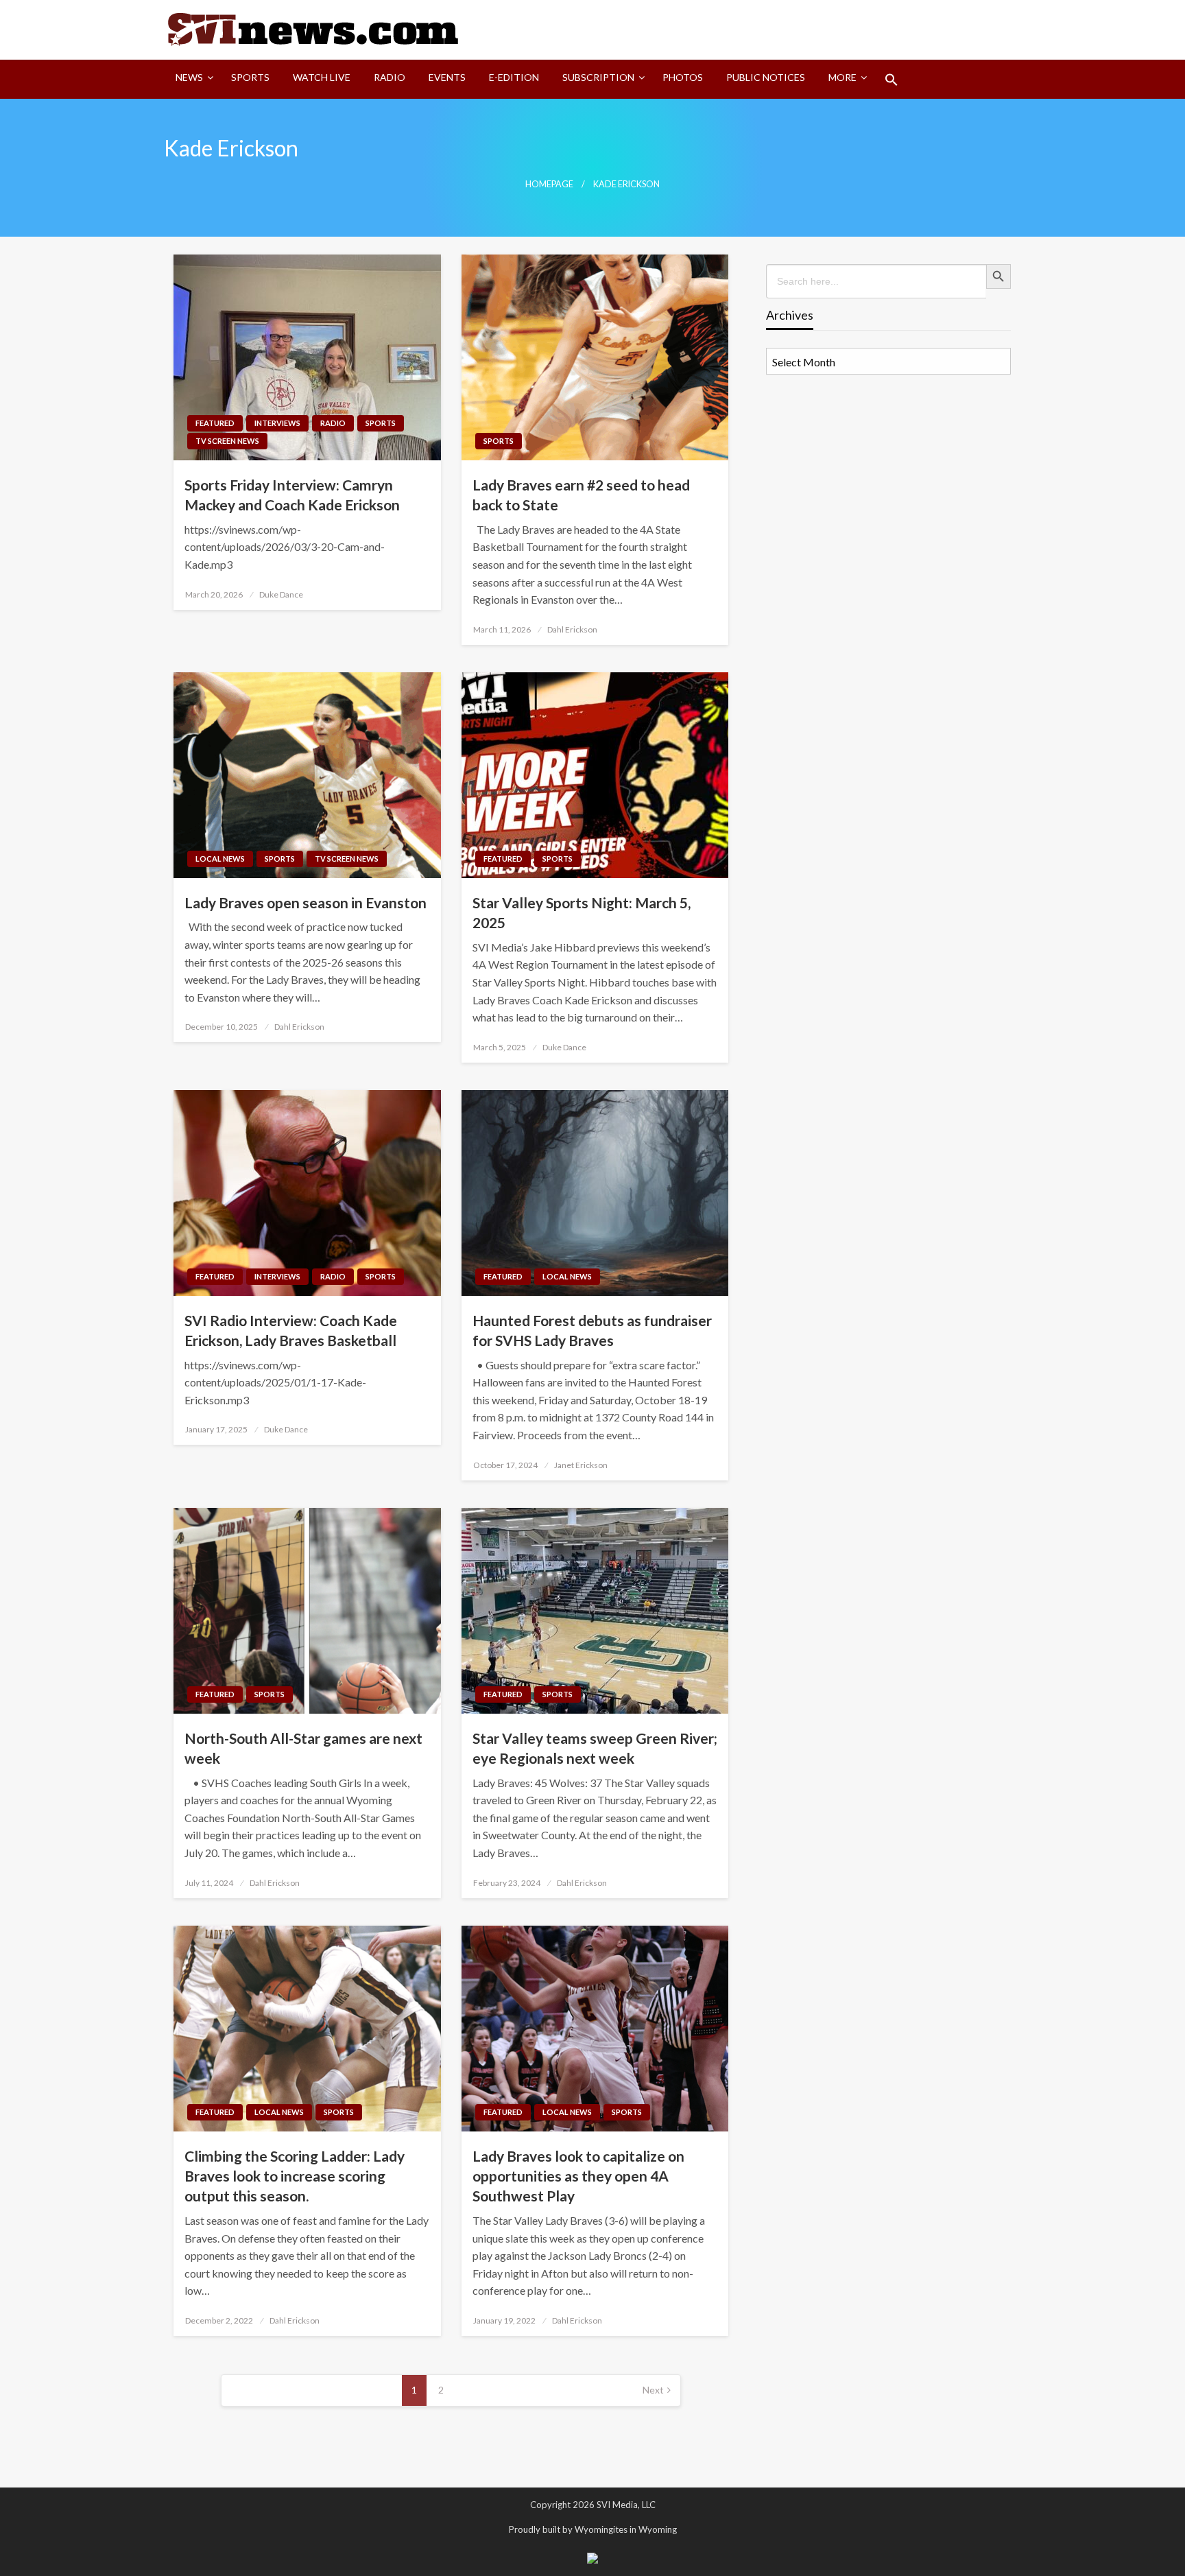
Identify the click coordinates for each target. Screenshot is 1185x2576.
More (842, 77)
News (189, 77)
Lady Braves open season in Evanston (306, 902)
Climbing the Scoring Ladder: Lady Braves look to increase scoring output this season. (295, 2176)
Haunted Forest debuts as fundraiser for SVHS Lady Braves (592, 1330)
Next (653, 2390)
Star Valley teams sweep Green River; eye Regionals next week (595, 1748)
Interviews (277, 423)
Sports (250, 77)
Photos (683, 77)
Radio (390, 77)
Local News (220, 859)
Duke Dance (281, 594)
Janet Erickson (581, 1465)
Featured (215, 423)
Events (447, 77)
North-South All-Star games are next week (303, 1748)
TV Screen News (227, 441)
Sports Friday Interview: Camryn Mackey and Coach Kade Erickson (292, 495)
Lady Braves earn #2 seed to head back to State (581, 495)
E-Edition (514, 77)
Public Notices (766, 77)
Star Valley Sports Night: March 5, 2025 (582, 912)
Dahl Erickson (572, 629)
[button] (891, 80)
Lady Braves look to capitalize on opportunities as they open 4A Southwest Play (578, 2176)
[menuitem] (192, 80)
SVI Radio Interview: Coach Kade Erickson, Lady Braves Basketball (291, 1330)
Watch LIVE (322, 77)
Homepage (549, 184)
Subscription (598, 77)
